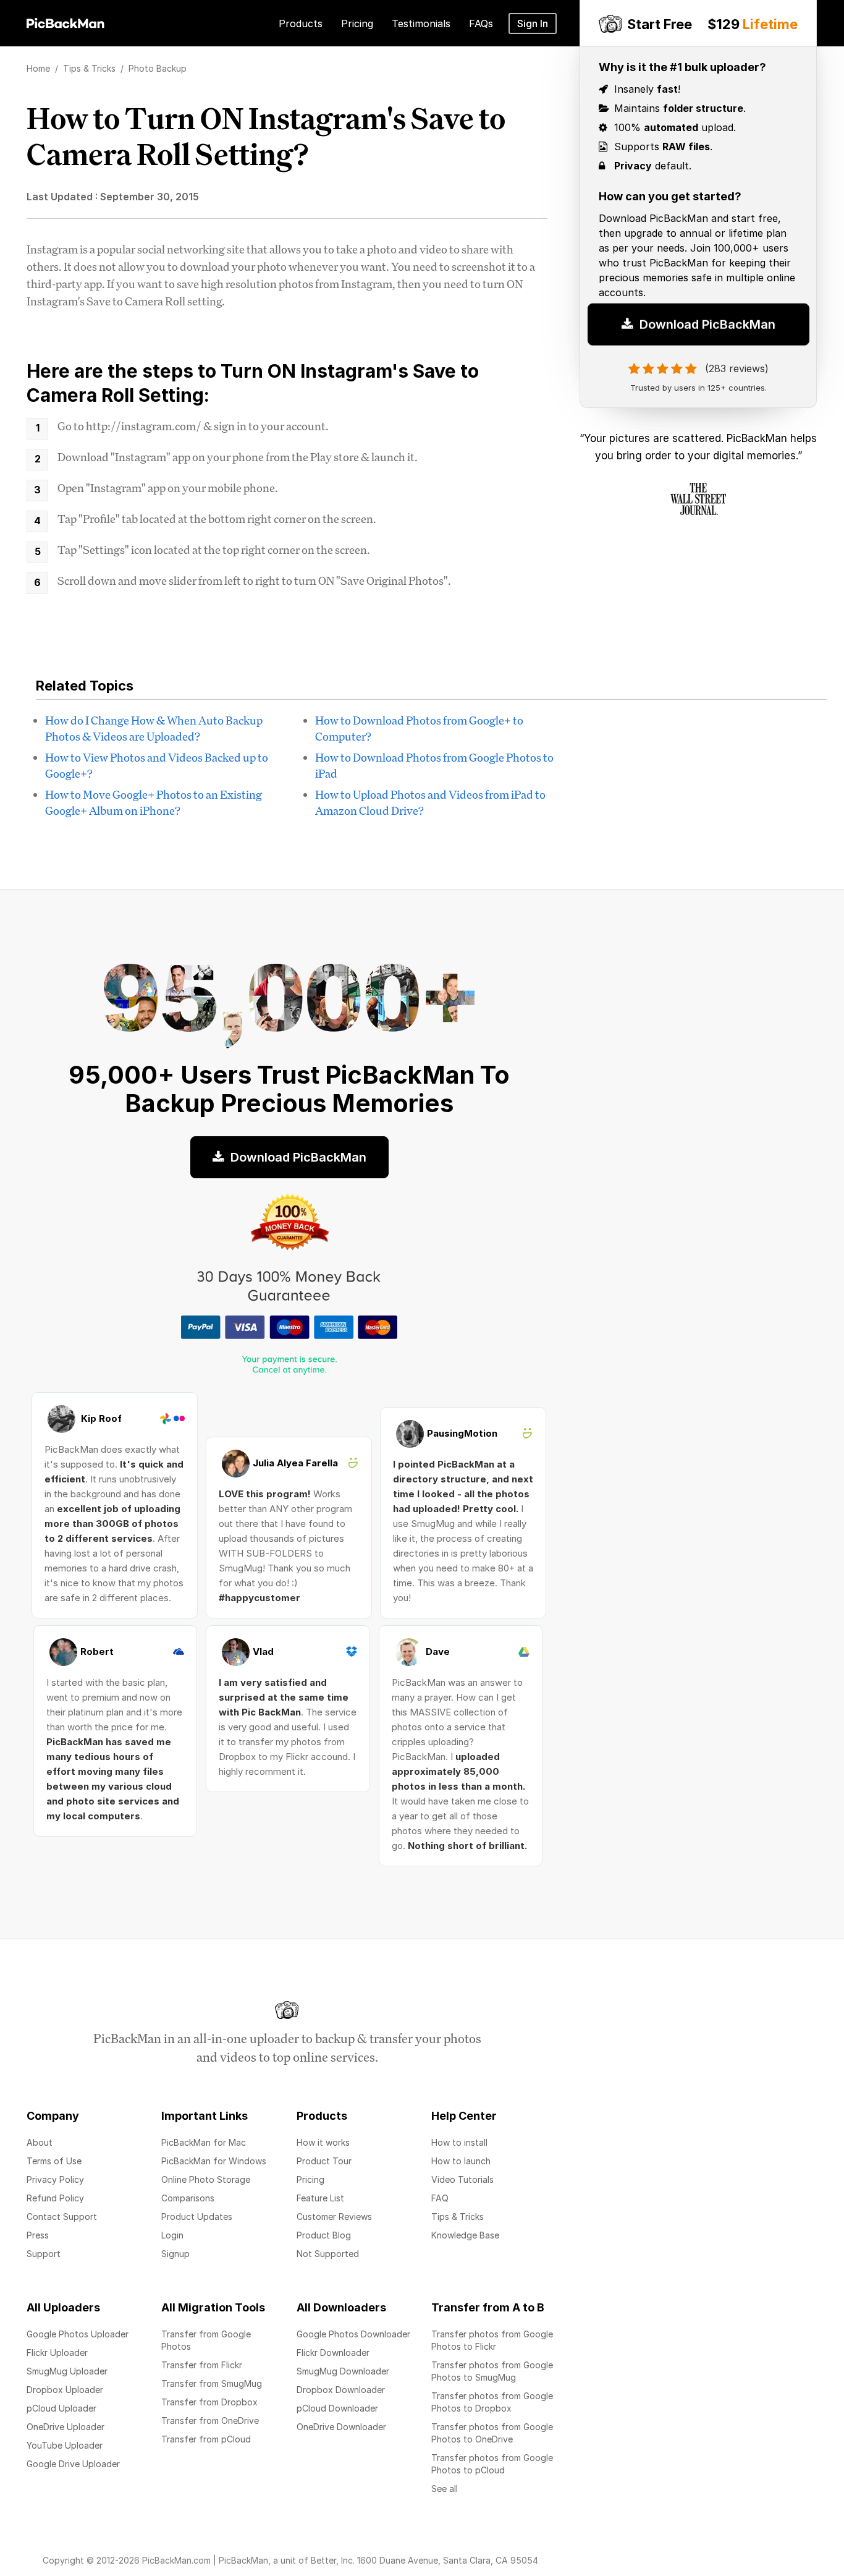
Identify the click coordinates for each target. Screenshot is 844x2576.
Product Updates (197, 2217)
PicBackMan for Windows (214, 2161)
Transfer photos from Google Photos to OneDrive (492, 2433)
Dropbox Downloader (341, 2390)
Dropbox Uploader (65, 2390)
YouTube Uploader (65, 2445)
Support (44, 2254)
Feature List (320, 2198)
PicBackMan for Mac (204, 2142)
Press (38, 2235)
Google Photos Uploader (78, 2334)
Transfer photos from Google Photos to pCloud (492, 2464)
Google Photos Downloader (353, 2334)
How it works (323, 2142)
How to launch (461, 2161)
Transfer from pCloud (206, 2439)
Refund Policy (55, 2198)
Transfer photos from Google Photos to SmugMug (492, 2371)
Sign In (533, 23)
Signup (175, 2254)
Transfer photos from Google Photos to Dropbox (492, 2402)
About (40, 2142)
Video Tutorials (462, 2179)
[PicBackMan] (65, 21)
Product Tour (324, 2161)
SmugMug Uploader (67, 2371)
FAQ (440, 2198)
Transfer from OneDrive (210, 2421)
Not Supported (328, 2254)
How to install (459, 2142)
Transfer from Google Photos (206, 2340)
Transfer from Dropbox (209, 2402)
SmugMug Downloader (343, 2371)
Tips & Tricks (458, 2217)
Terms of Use (54, 2161)
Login (172, 2235)
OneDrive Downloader (341, 2427)
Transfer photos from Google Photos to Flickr (492, 2340)
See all (445, 2489)
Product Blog (324, 2235)
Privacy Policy (55, 2179)
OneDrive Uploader (65, 2427)
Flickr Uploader (57, 2353)
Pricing (310, 2179)
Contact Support (62, 2217)
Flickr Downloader (333, 2353)
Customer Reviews (334, 2217)
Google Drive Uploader (73, 2464)
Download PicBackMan (706, 329)
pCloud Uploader (61, 2408)
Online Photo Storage (206, 2179)
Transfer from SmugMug (212, 2383)
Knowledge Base (465, 2235)
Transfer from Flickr (202, 2365)
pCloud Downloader (337, 2408)
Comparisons (188, 2198)
